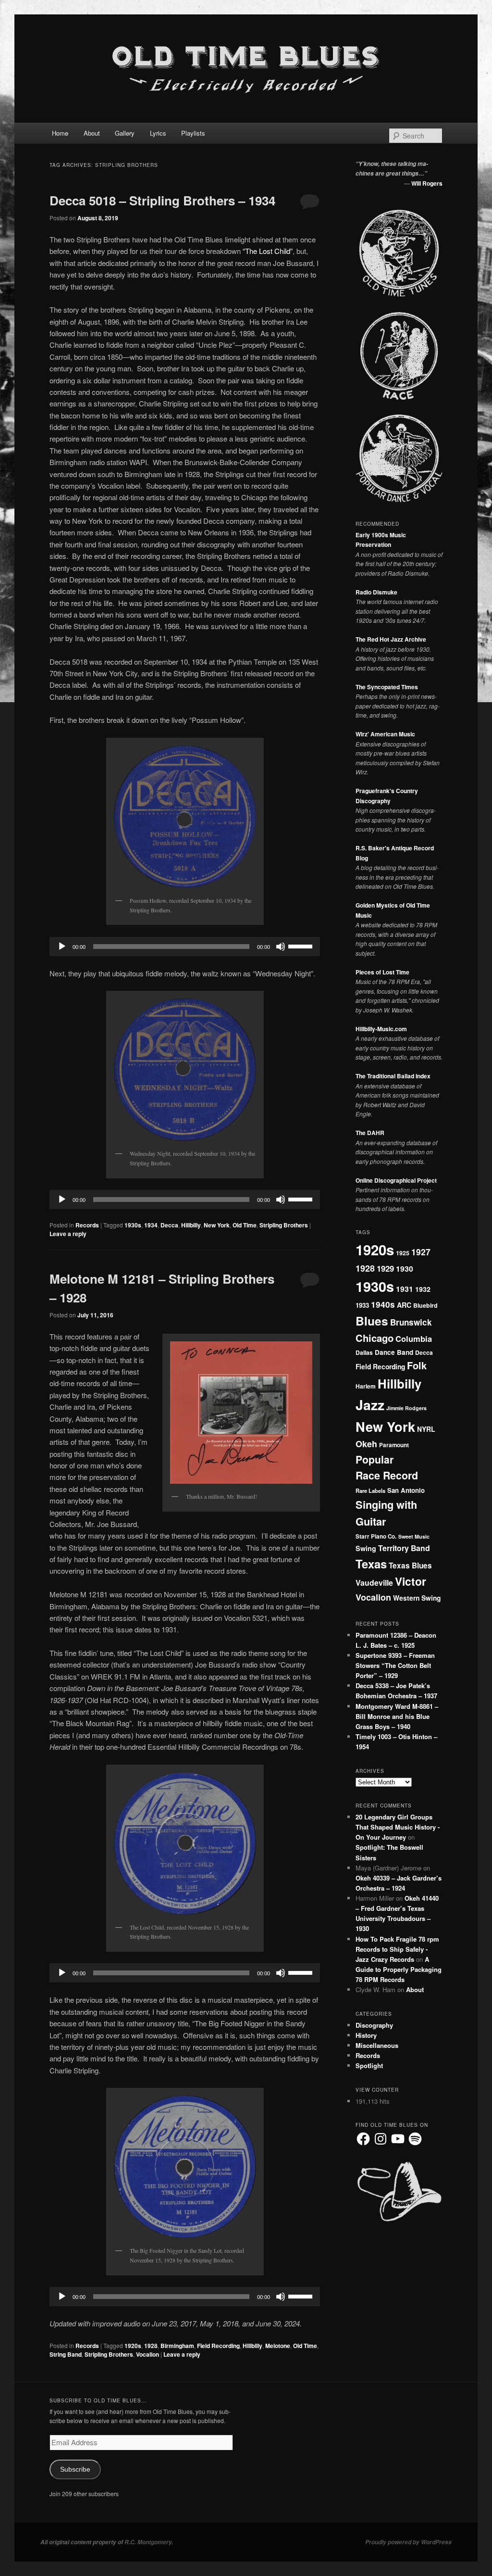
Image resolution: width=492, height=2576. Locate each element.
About (92, 133)
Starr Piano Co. (376, 1536)
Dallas (364, 1352)
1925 (403, 1253)
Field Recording (218, 2346)
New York (217, 1225)
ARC (404, 1305)
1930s (133, 1225)
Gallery (125, 133)
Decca (169, 1225)
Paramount (394, 1445)
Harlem (366, 1386)
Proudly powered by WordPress (408, 2542)
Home (60, 133)
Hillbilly (191, 1225)
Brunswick (411, 1322)
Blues (372, 1321)
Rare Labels (370, 1490)
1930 (405, 1269)
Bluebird (425, 1305)
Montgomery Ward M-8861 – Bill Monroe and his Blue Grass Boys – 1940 (397, 1716)
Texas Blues (410, 1566)
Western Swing (417, 1598)
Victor (411, 1581)
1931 (405, 1289)
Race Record (387, 1475)
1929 (385, 1268)
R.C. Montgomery (148, 2542)
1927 (421, 1252)
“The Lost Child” (268, 251)
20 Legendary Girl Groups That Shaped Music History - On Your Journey (398, 1827)
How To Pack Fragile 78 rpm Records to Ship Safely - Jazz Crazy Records (397, 1949)
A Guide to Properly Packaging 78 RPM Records (399, 1969)
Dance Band (394, 1352)
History (366, 2035)
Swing (366, 1548)
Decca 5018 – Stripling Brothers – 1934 (162, 200)
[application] (185, 947)
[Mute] (281, 947)
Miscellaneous (377, 2045)
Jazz (370, 1405)
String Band (66, 2354)
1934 (151, 1225)
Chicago (375, 1338)
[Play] (62, 947)
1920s (133, 2346)
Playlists (193, 133)
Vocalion (148, 2354)
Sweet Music (414, 1536)
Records (87, 1225)
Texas (371, 1564)
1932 (423, 1289)
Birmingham (177, 2346)
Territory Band (404, 1548)
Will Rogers (427, 183)
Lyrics (158, 133)
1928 (151, 2346)
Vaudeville (374, 1583)
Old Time (245, 1225)
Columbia (414, 1339)
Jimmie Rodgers (406, 1408)
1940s (383, 1304)
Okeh (366, 1444)
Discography (374, 2025)
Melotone (278, 2346)
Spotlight (369, 2065)
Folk (417, 1365)
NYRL (426, 1429)
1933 (362, 1305)
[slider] (302, 946)
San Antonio (406, 1490)
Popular (375, 1459)
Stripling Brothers (284, 1225)
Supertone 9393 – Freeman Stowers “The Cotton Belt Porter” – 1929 (395, 1665)
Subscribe (75, 2469)
